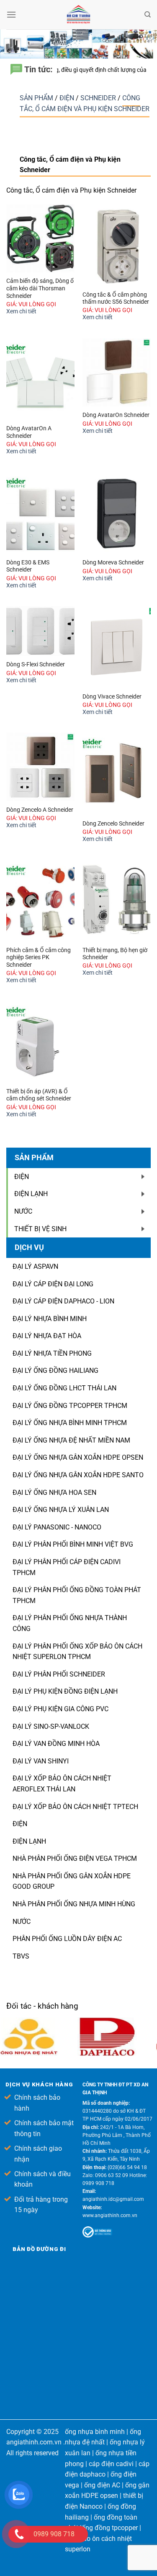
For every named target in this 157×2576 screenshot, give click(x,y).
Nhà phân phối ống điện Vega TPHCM (75, 1858)
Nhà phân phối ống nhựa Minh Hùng (74, 1904)
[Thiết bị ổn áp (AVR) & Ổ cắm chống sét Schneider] (40, 1042)
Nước (22, 1922)
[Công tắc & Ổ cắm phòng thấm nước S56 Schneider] (117, 245)
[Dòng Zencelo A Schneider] (40, 767)
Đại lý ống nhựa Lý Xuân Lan (61, 1510)
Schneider (99, 98)
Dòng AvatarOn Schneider (116, 415)
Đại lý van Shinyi (41, 1761)
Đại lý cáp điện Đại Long (53, 1284)
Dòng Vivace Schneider (112, 696)
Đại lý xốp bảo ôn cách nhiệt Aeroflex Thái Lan (62, 1784)
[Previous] (145, 2009)
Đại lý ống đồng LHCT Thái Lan (64, 1388)
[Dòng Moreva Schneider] (117, 513)
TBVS (21, 1956)
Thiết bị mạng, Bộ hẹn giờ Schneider (115, 954)
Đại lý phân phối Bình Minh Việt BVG (73, 1544)
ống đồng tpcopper (110, 2528)
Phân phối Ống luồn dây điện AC (67, 1939)
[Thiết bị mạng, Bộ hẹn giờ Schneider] (117, 901)
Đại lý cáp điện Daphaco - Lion (63, 1301)
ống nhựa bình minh (95, 2432)
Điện (68, 98)
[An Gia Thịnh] (79, 15)
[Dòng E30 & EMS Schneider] (40, 513)
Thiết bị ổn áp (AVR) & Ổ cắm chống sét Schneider (39, 1095)
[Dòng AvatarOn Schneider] (117, 372)
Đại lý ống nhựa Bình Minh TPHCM (70, 1423)
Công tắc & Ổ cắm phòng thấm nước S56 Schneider (116, 298)
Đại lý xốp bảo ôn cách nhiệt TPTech (75, 1807)
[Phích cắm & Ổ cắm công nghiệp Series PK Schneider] (40, 901)
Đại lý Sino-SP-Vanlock (51, 1726)
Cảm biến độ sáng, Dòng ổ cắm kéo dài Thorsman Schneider (40, 288)
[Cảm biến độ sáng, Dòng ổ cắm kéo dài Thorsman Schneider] (40, 238)
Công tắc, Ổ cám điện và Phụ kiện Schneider (85, 103)
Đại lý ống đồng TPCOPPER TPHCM (70, 1406)
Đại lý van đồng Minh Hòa (56, 1744)
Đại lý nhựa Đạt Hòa (47, 1336)
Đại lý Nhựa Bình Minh (50, 1319)
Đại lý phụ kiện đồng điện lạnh (65, 1691)
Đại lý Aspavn (35, 1266)
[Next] (150, 2009)
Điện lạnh (29, 1841)
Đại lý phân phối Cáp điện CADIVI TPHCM (67, 1567)
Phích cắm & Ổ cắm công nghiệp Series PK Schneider (39, 957)
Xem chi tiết (21, 311)
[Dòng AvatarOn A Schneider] (40, 379)
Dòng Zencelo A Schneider (40, 810)
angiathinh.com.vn (34, 2442)
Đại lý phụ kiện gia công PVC (60, 1709)
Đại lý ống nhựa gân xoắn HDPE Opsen (78, 1457)
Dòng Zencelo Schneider (113, 823)
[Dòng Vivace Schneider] (117, 647)
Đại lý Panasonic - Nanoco (57, 1527)
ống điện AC (102, 2485)
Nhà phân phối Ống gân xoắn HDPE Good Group (72, 1881)
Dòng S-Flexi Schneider (36, 664)
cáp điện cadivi (111, 2464)
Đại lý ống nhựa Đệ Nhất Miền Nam (71, 1440)
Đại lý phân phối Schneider (59, 1674)
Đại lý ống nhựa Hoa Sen (54, 1493)
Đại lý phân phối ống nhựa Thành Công (70, 1623)
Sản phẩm (37, 98)
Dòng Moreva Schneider (113, 562)
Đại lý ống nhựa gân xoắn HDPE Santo (78, 1475)
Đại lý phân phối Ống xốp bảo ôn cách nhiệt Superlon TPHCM (77, 1652)
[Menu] (11, 14)
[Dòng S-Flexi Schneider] (40, 631)
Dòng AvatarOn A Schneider (29, 432)
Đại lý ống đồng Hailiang (55, 1371)
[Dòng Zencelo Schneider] (117, 774)
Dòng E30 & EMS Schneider (28, 566)
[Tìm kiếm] (148, 15)
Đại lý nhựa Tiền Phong (52, 1353)
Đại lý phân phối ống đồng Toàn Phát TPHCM (77, 1595)
